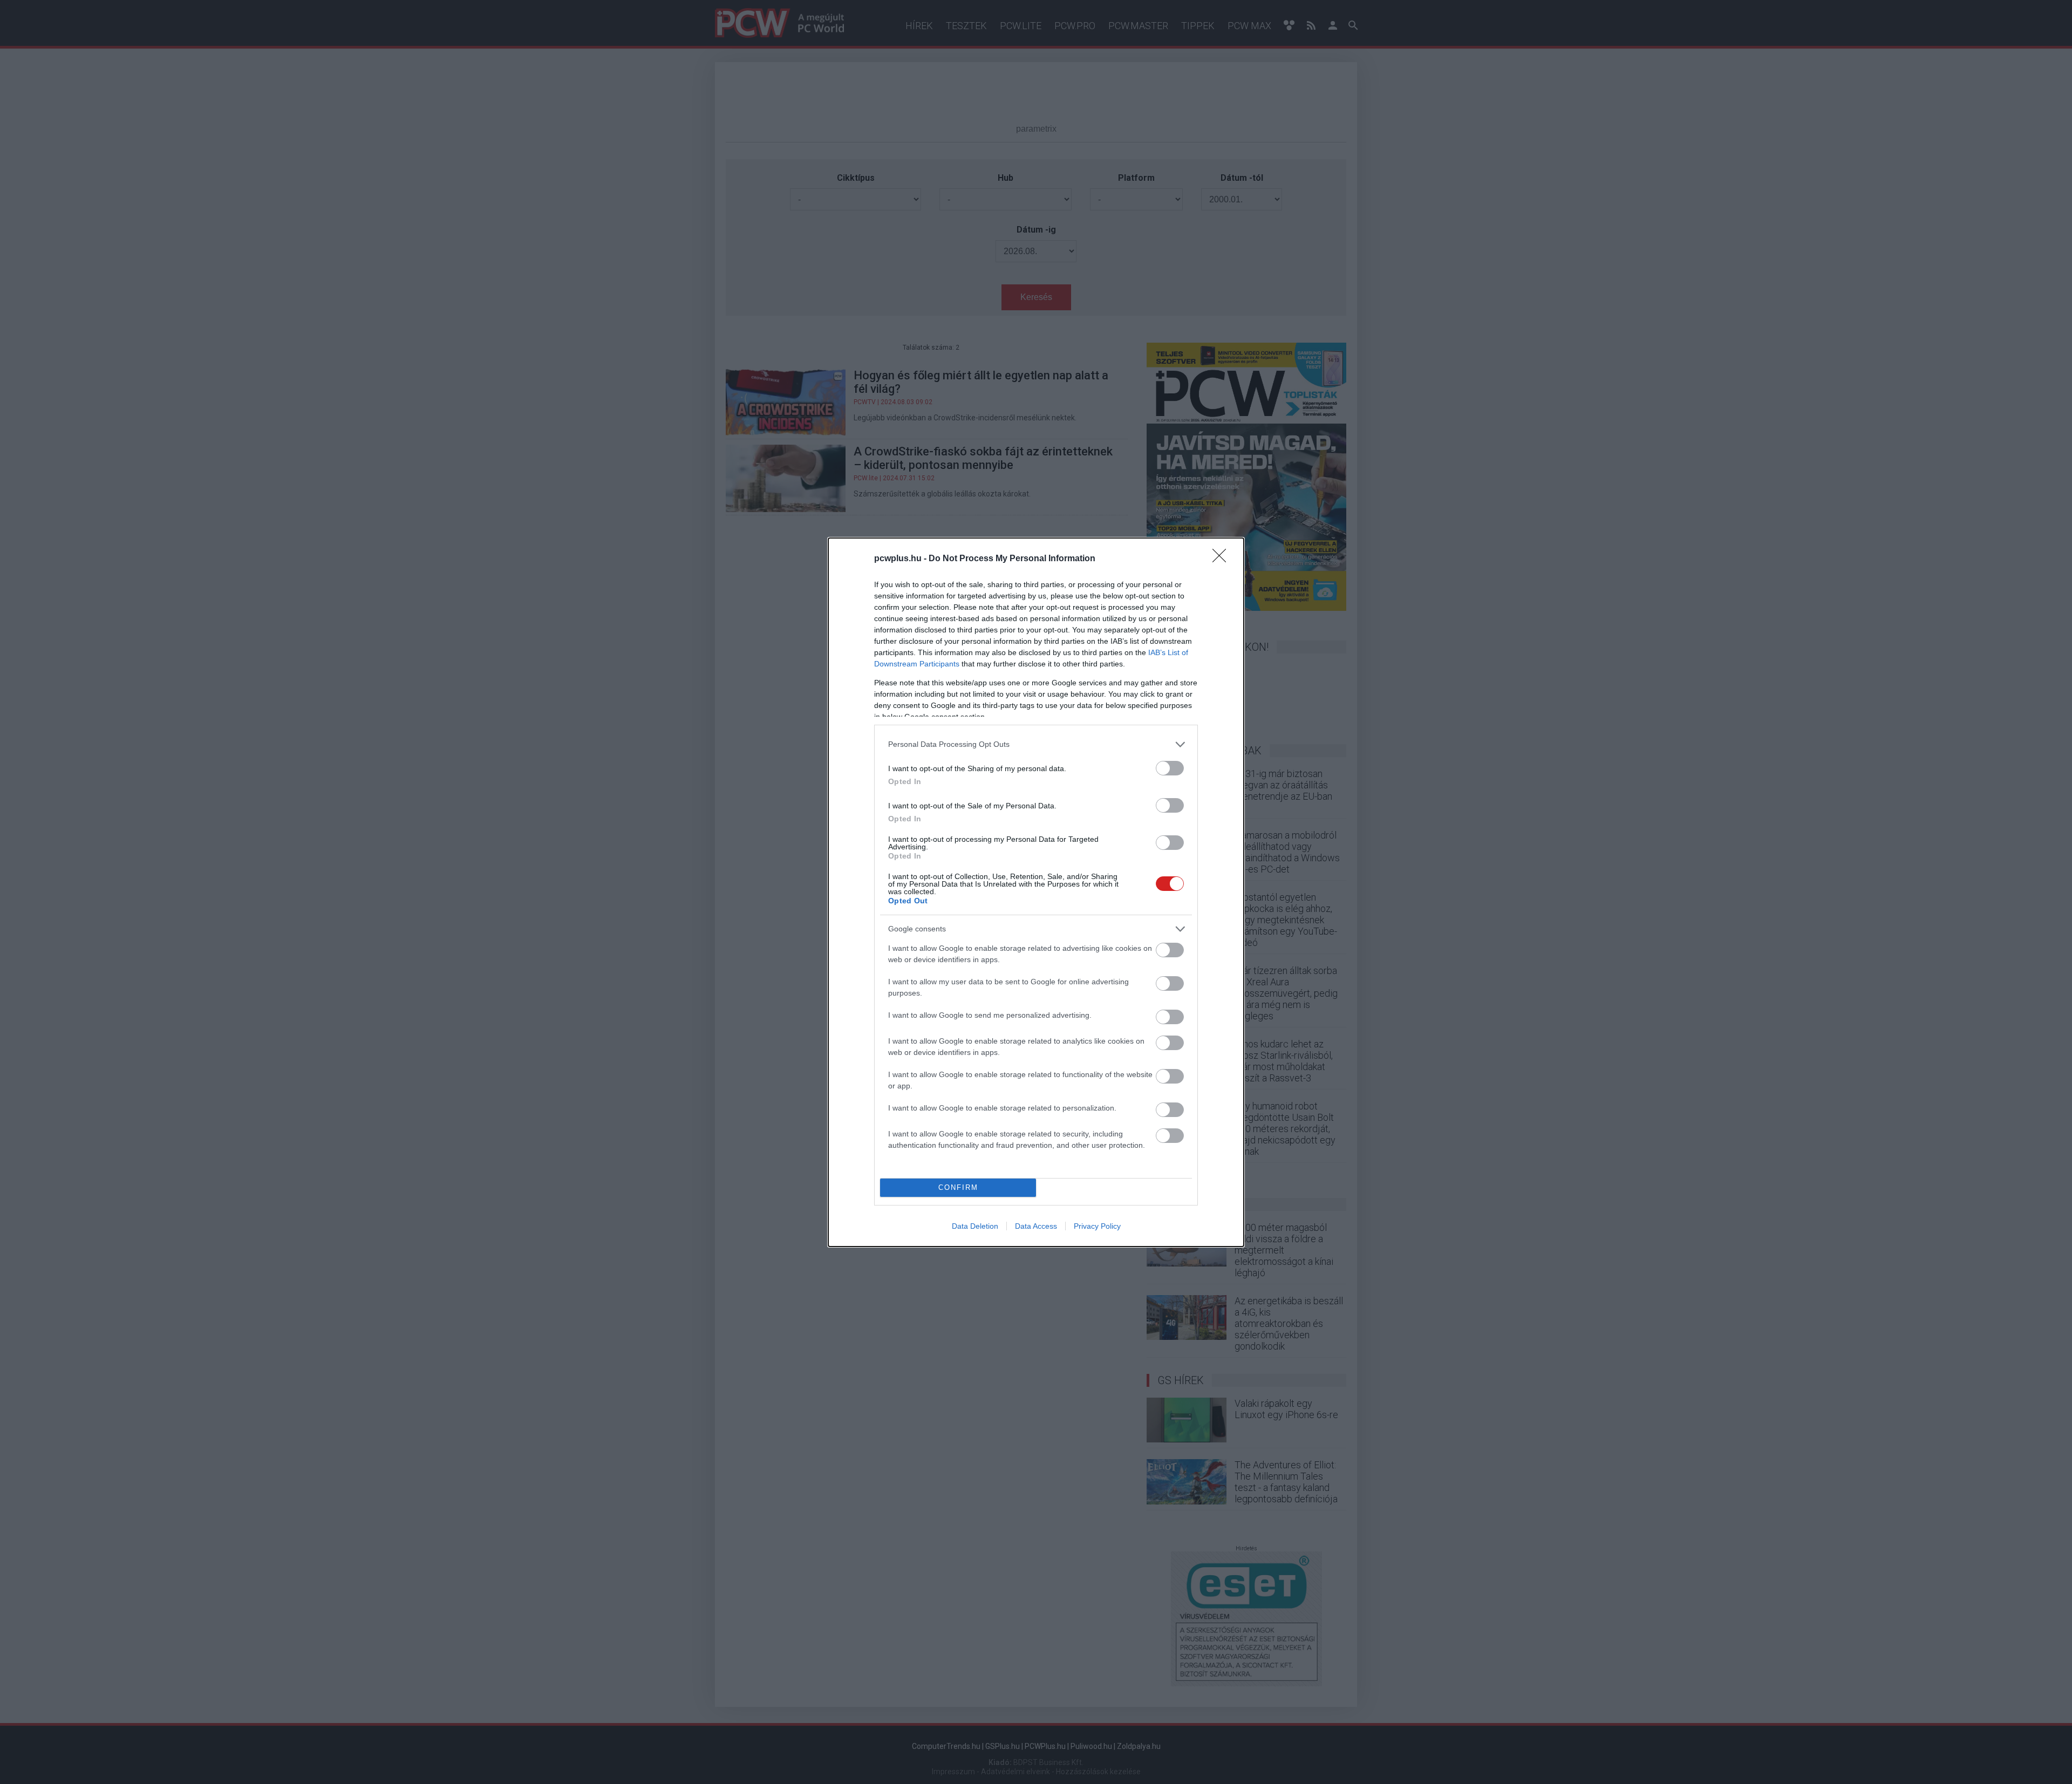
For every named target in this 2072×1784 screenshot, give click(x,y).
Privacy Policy (1097, 1226)
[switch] (1170, 768)
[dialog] (1036, 892)
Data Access (1036, 1226)
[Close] (1223, 559)
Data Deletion (975, 1226)
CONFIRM (958, 1187)
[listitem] (1036, 744)
